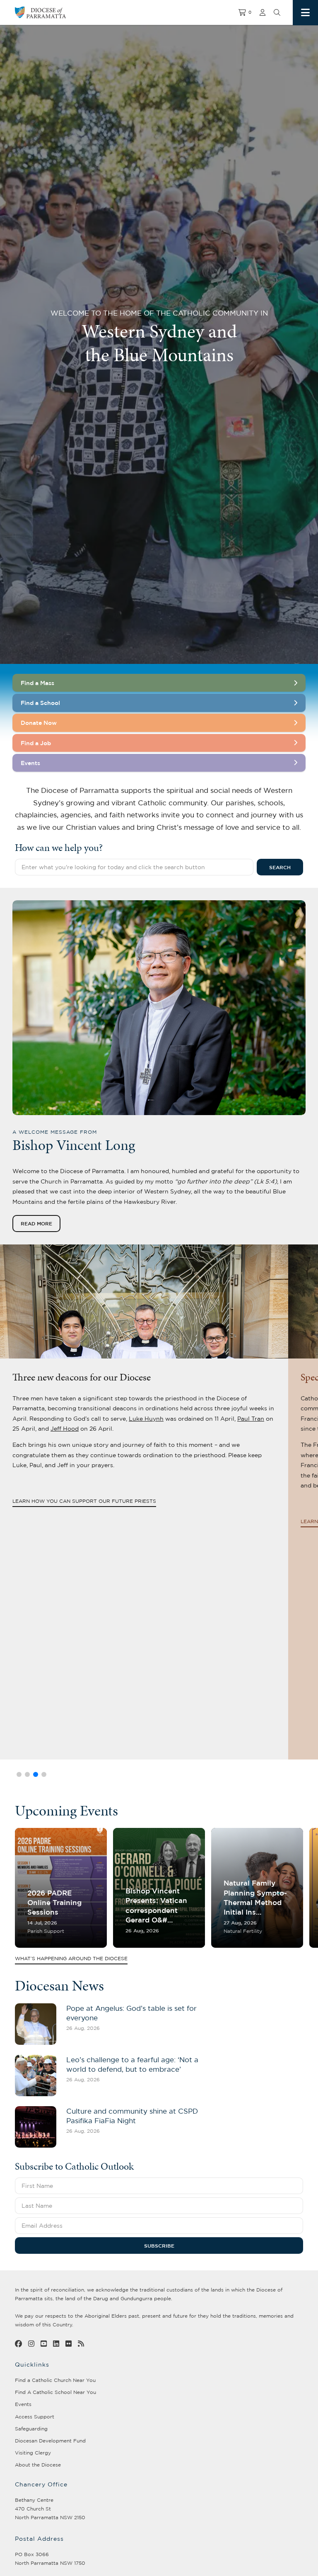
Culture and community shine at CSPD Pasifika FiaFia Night (132, 2116)
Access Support (35, 2417)
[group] (61, 1888)
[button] (19, 1774)
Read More (36, 1223)
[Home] (91, 12)
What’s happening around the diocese (71, 1959)
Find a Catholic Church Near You (55, 2380)
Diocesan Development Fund (50, 2441)
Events (23, 2404)
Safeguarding (31, 2429)
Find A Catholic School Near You (55, 2392)
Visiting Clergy (33, 2453)
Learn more (30, 1521)
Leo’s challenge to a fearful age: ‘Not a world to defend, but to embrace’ (132, 2064)
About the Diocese (38, 2465)
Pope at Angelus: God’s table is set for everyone (131, 2013)
